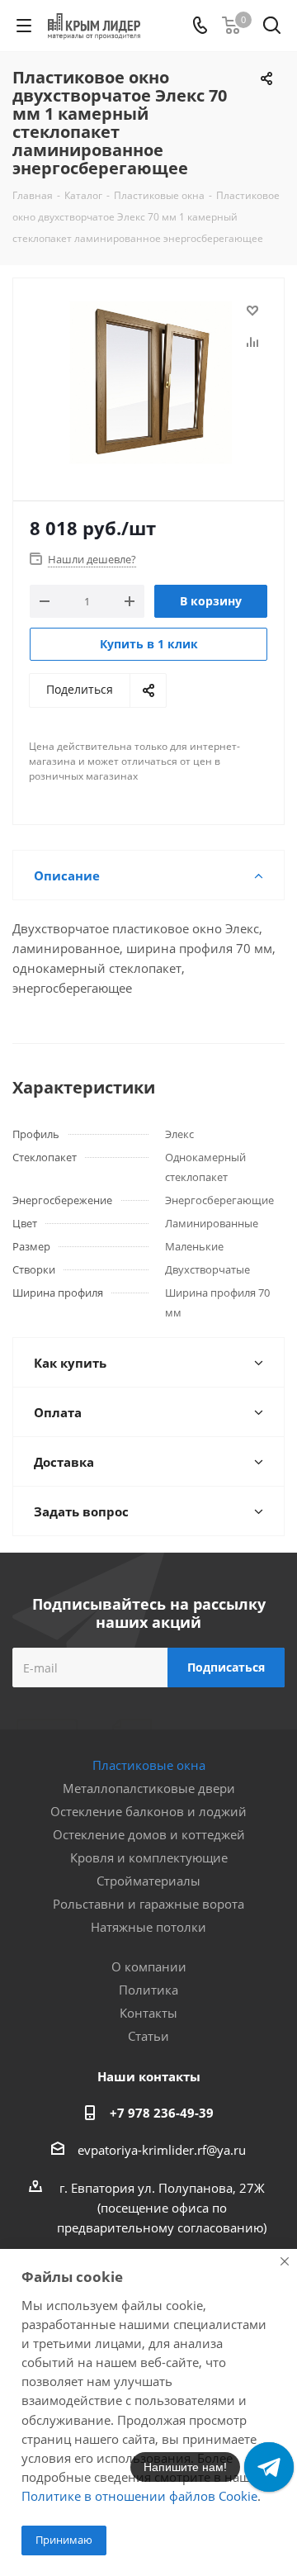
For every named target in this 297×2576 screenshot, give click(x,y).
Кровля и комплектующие (149, 1857)
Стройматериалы (148, 1881)
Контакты (148, 2013)
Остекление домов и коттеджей (149, 1834)
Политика (148, 1990)
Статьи (148, 2036)
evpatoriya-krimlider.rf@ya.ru (162, 2150)
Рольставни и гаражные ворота (148, 1904)
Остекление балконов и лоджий (148, 1811)
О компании (149, 1966)
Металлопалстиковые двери (149, 1788)
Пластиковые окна (149, 1765)
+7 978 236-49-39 (162, 2113)
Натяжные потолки (148, 1927)
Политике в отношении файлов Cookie (139, 2496)
